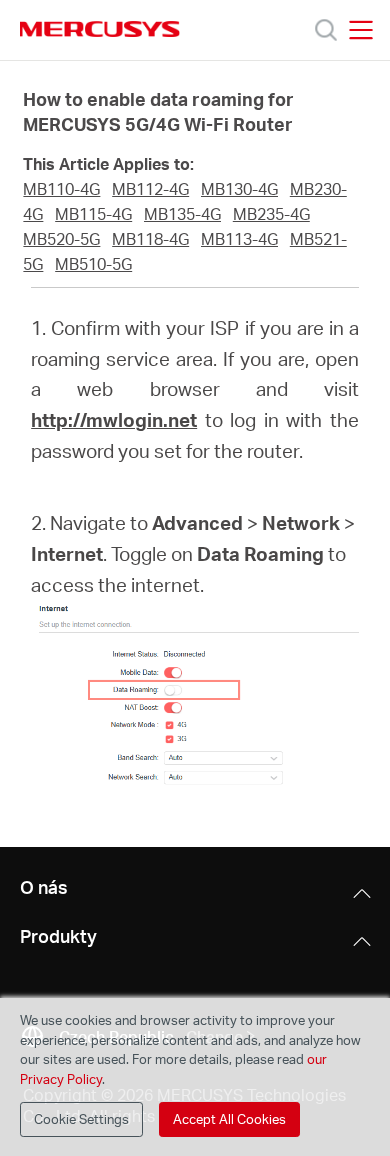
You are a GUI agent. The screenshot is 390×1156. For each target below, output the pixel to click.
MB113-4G (239, 239)
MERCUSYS (100, 29)
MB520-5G (61, 239)
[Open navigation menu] (361, 30)
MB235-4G (271, 214)
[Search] (326, 30)
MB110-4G (61, 189)
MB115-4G (93, 214)
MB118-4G (150, 239)
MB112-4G (150, 189)
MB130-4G (239, 189)
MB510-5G (93, 264)
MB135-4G (182, 214)
